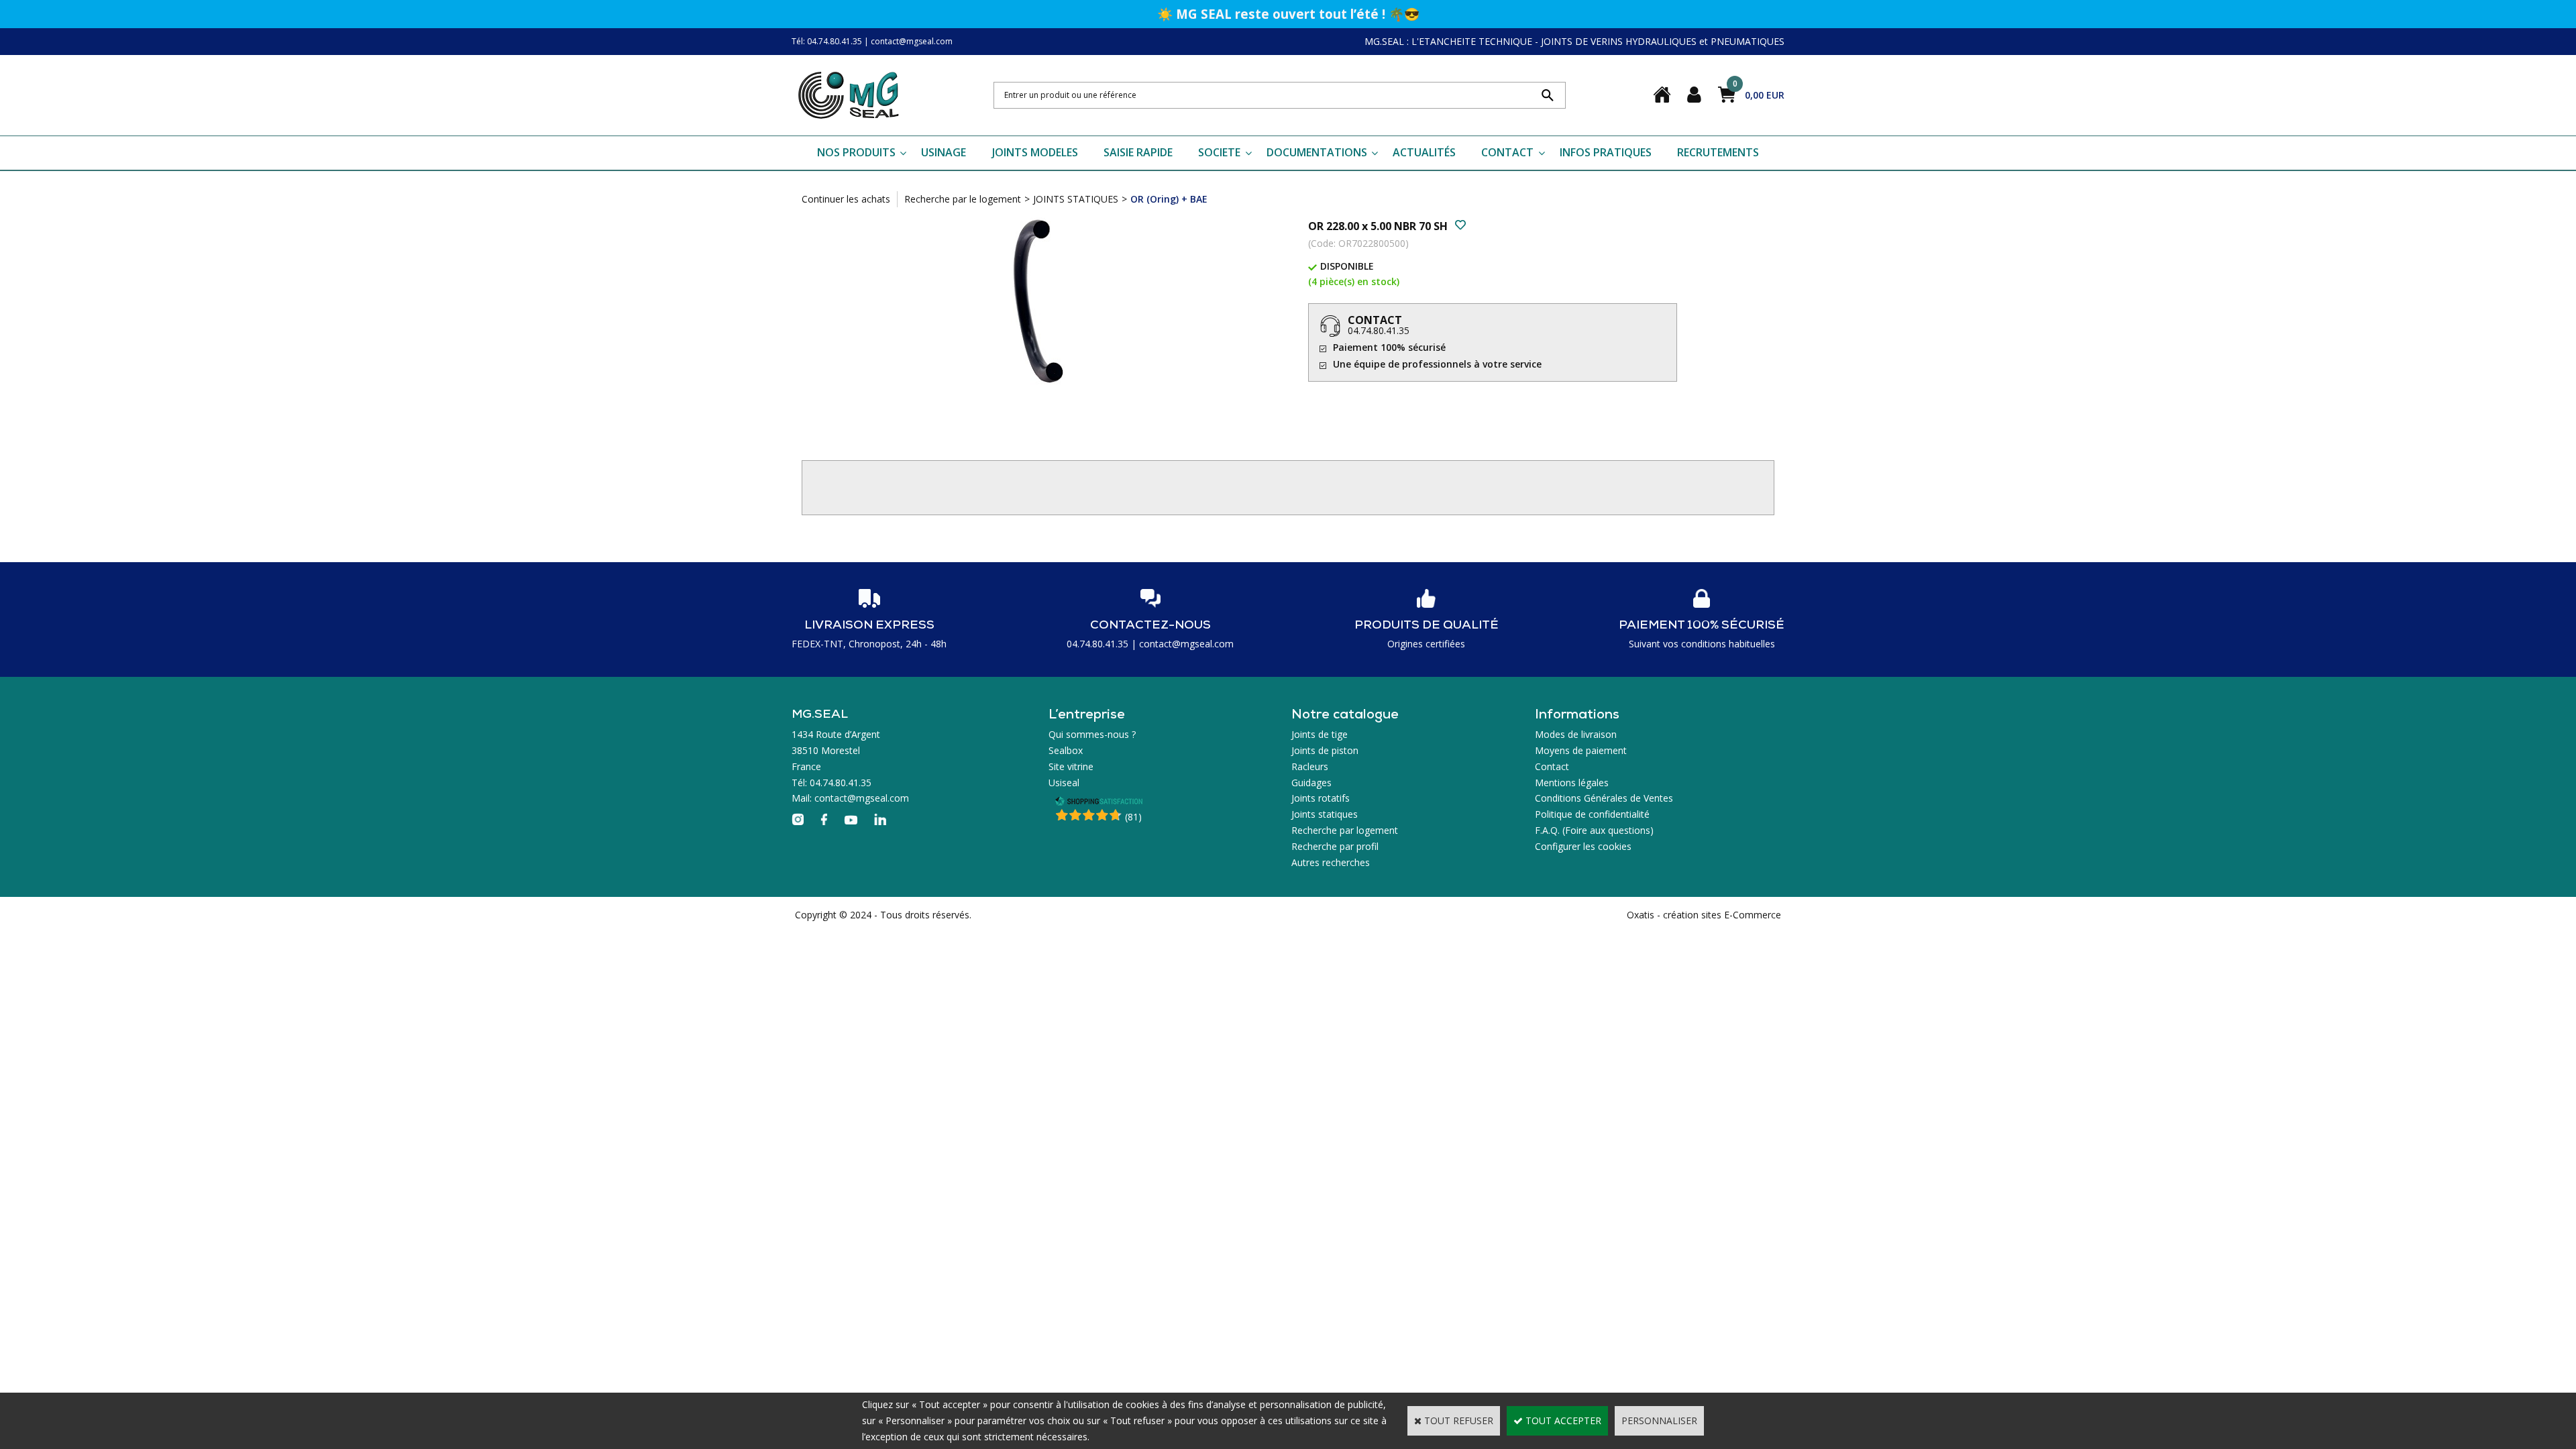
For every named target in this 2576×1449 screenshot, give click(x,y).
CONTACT (1507, 152)
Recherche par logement (1345, 830)
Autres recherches (1331, 862)
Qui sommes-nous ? (1092, 734)
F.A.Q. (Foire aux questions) (1594, 830)
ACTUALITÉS (1424, 152)
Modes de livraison (1576, 734)
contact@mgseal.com (912, 41)
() (1133, 817)
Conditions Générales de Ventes (1604, 798)
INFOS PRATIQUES (1606, 152)
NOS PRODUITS (856, 152)
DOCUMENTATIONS (1317, 152)
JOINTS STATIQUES (1076, 199)
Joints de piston (1325, 750)
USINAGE (944, 152)
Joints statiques (1325, 814)
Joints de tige (1320, 734)
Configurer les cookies (1583, 846)
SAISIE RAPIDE (1138, 152)
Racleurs (1310, 766)
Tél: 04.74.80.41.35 (827, 41)
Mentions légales (1572, 783)
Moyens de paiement (1581, 750)
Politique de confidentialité (1592, 814)
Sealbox (1066, 750)
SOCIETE (1219, 152)
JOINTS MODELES (1035, 152)
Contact (1552, 766)
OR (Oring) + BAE (1169, 199)
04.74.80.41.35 (1379, 330)
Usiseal (1064, 783)
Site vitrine (1071, 766)
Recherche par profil (1335, 846)
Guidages (1311, 783)
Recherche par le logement (963, 199)
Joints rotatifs (1321, 798)
